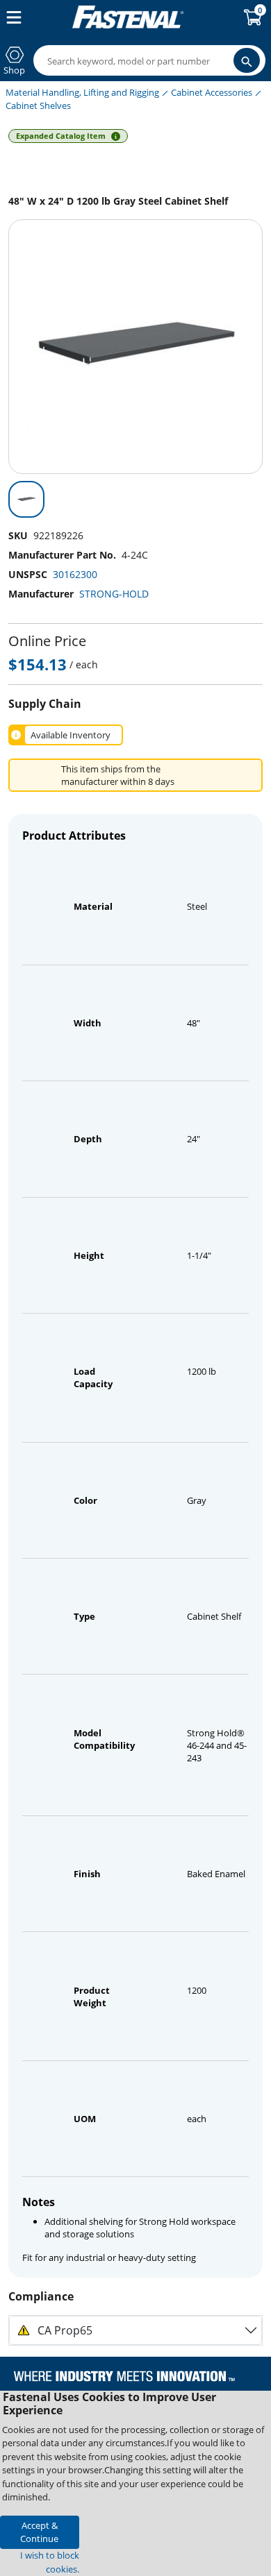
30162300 (75, 574)
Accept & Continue (39, 2532)
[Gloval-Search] (247, 60)
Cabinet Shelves (38, 105)
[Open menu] (11, 17)
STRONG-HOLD (114, 594)
